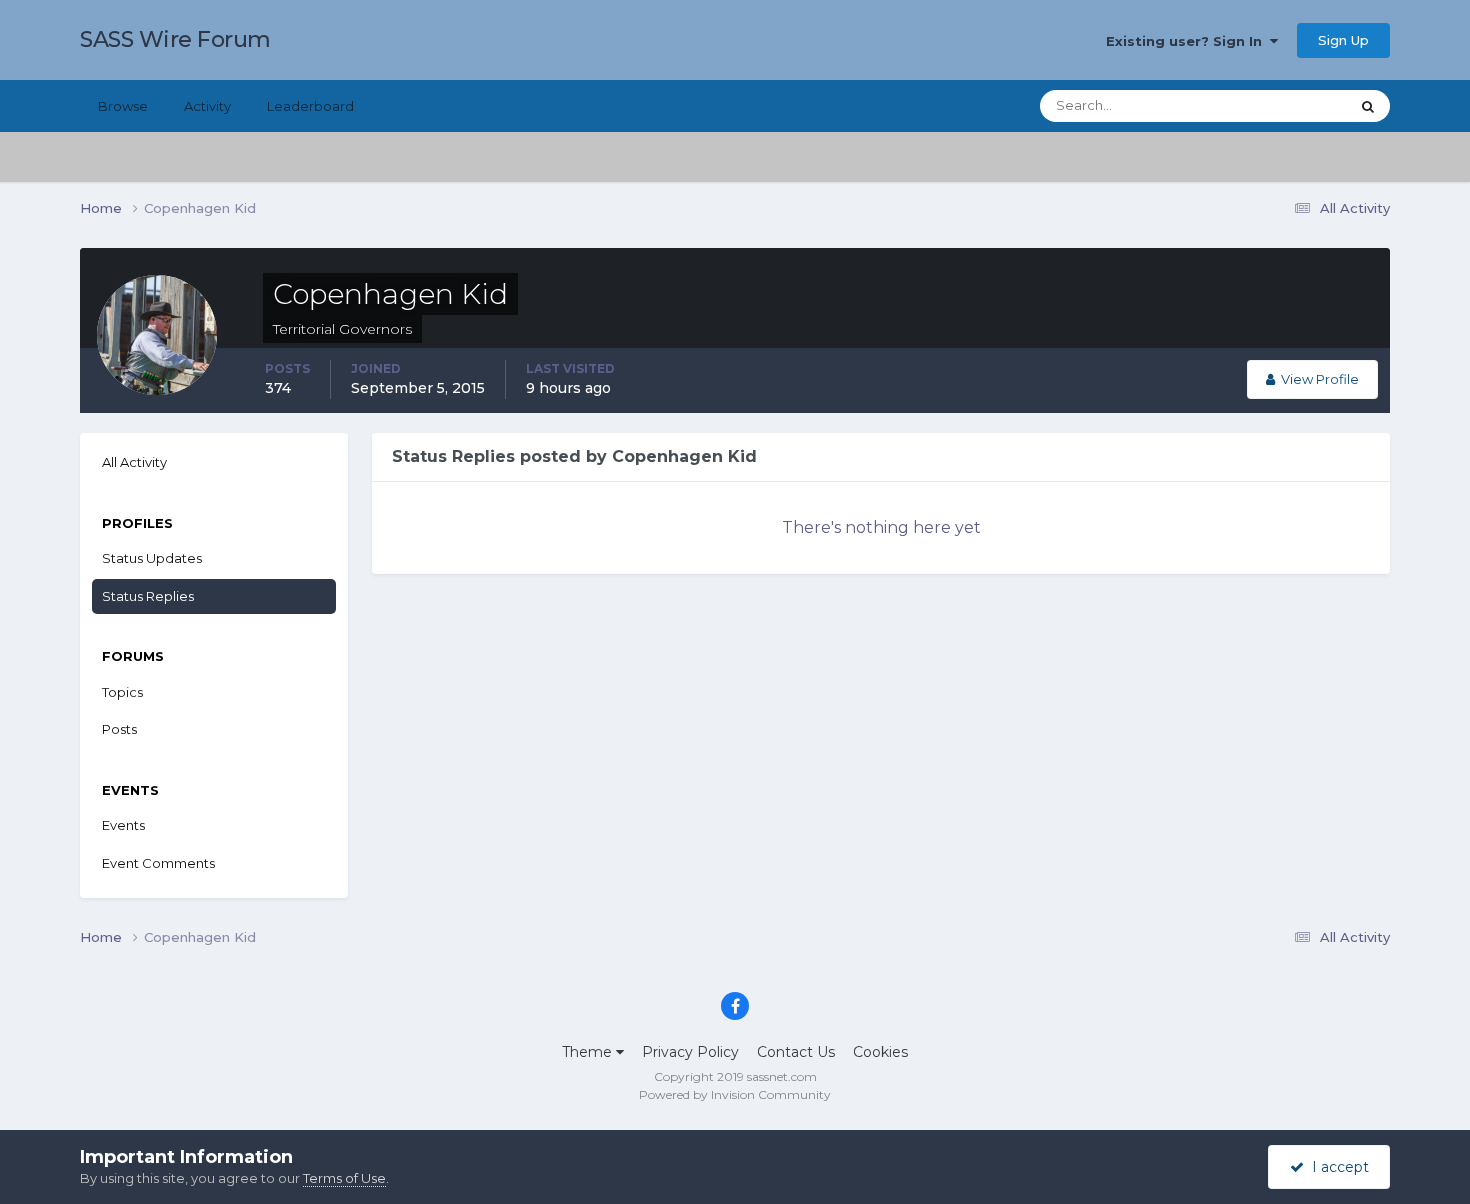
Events (123, 825)
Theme (589, 1052)
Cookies (880, 1052)
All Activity (134, 462)
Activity (207, 106)
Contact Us (796, 1052)
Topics (122, 692)
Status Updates (1275, 105)
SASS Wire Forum (175, 39)
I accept (1336, 1167)
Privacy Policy (690, 1052)
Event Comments (158, 863)
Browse (123, 106)
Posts (119, 729)
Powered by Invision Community (735, 1094)
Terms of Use (344, 1178)
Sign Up (1343, 40)
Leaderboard (310, 106)
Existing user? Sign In (1188, 41)
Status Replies (148, 596)
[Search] (1368, 106)
